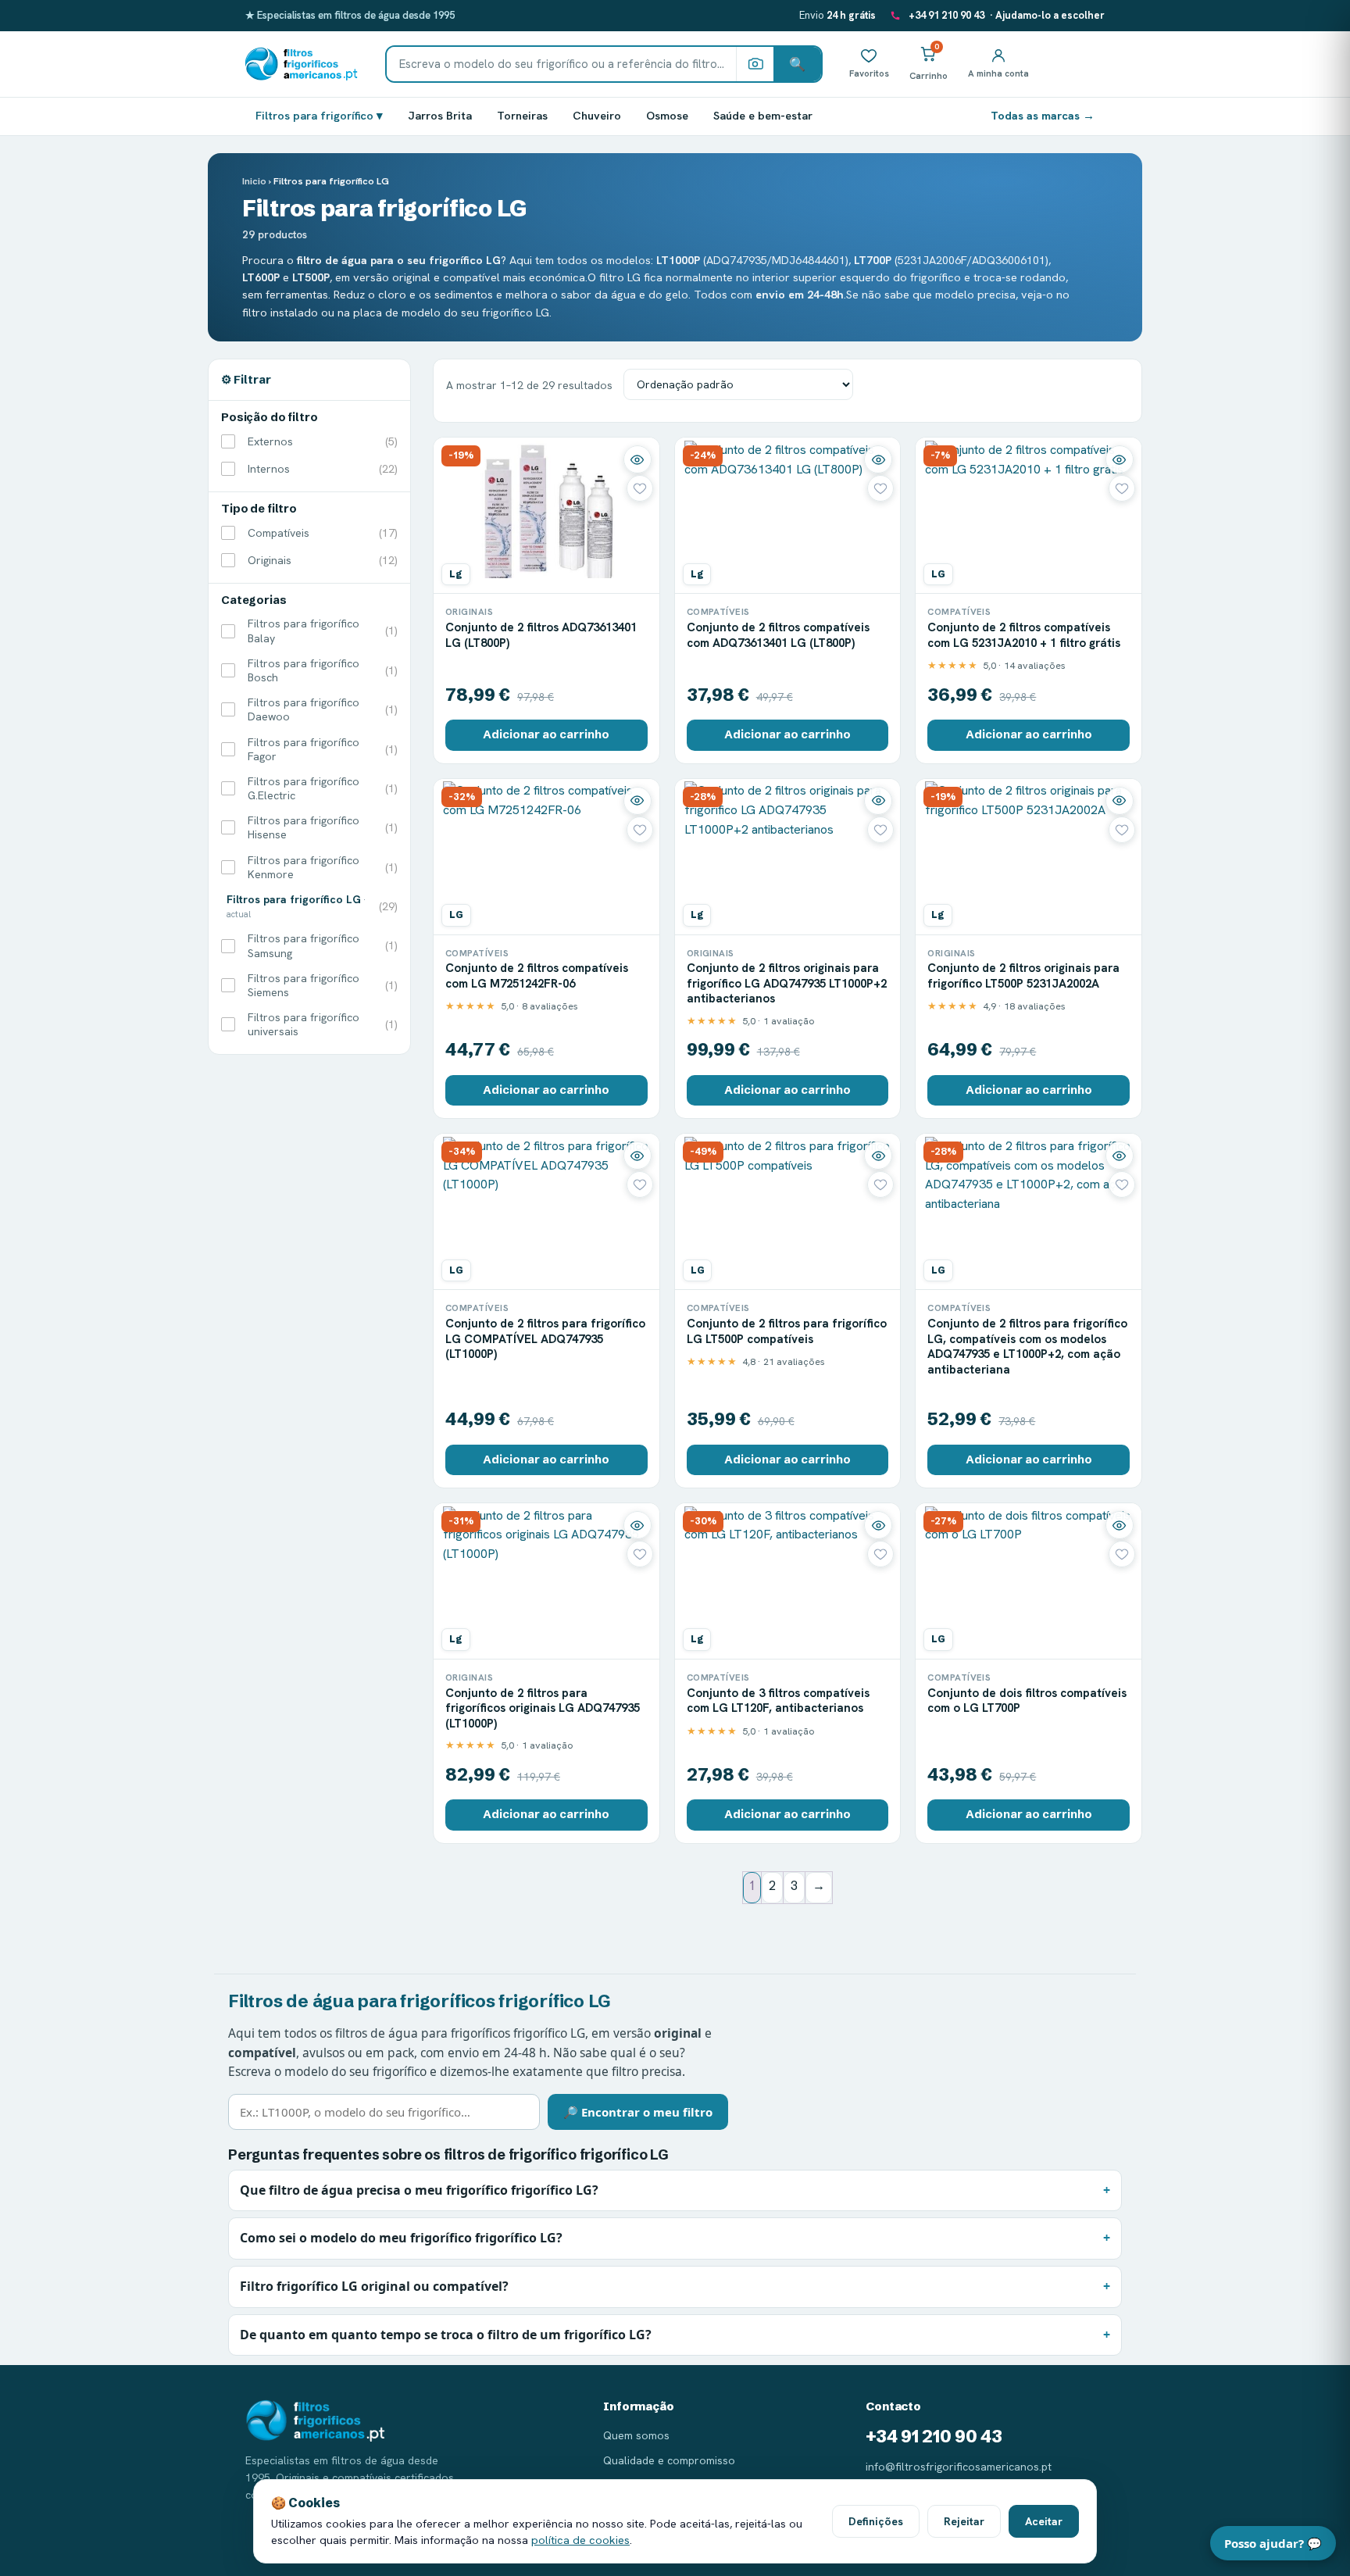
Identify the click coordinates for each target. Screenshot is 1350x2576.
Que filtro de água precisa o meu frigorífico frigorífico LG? (419, 2190)
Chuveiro (597, 115)
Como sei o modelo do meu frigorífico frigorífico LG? (401, 2238)
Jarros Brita (440, 115)
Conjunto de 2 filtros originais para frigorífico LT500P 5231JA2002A (1023, 976)
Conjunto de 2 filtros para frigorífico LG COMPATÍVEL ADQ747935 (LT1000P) (545, 1339)
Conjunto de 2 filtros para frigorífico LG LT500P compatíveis (787, 1331)
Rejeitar (964, 2521)
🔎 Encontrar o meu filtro (638, 2112)
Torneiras (522, 115)
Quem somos (636, 2435)
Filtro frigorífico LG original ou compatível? (374, 2286)
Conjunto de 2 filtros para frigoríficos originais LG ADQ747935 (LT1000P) (543, 1708)
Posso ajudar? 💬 (1273, 2543)
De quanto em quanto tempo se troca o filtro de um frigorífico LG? (446, 2335)
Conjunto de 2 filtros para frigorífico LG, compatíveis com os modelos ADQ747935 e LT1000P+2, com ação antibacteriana (1027, 1347)
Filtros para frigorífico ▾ (319, 115)
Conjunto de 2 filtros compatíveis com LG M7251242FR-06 (537, 976)
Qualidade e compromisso (669, 2460)
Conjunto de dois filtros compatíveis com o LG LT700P (1027, 1701)
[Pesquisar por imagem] (755, 64)
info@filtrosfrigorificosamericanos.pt (959, 2467)
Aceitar (1044, 2521)
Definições (876, 2521)
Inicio (254, 181)
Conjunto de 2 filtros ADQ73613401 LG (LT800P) (541, 635)
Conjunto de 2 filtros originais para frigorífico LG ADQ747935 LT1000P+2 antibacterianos (787, 983)
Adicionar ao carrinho (546, 734)
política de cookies (580, 2540)
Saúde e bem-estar (763, 115)
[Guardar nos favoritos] (640, 488)
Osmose (667, 115)
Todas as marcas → (1043, 115)
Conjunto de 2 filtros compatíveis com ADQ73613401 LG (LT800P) (778, 635)
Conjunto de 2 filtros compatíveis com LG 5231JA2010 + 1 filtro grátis (1024, 635)
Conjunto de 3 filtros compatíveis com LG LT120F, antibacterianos (778, 1701)
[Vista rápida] (637, 459)
